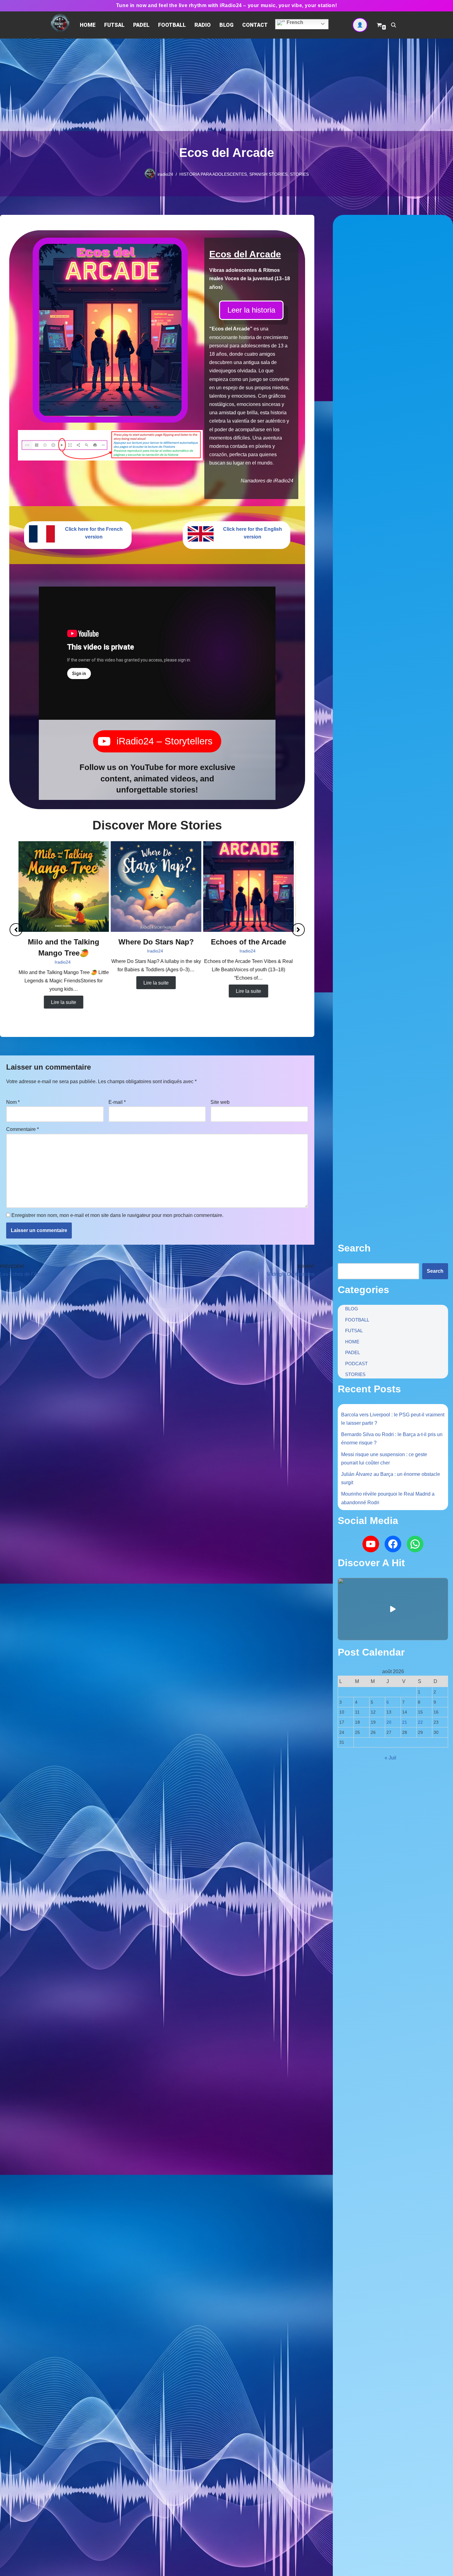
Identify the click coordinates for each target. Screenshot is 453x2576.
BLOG (226, 25)
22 (420, 1722)
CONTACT (255, 25)
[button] (16, 930)
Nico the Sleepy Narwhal (157, 942)
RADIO (203, 25)
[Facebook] (393, 1544)
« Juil (390, 1758)
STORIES (299, 174)
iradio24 (165, 174)
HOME (88, 25)
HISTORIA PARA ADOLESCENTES (213, 174)
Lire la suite (65, 1002)
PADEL (141, 25)
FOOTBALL (172, 25)
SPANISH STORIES (268, 174)
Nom (13, 1102)
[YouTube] (371, 1544)
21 (405, 1722)
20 (389, 1722)
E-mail (117, 1102)
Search (435, 1271)
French (294, 22)
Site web (220, 1102)
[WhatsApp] (415, 1544)
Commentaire (22, 1129)
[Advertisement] (226, 85)
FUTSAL (114, 25)
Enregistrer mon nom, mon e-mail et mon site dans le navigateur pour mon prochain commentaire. (117, 1215)
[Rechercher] (394, 25)
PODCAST (356, 1364)
